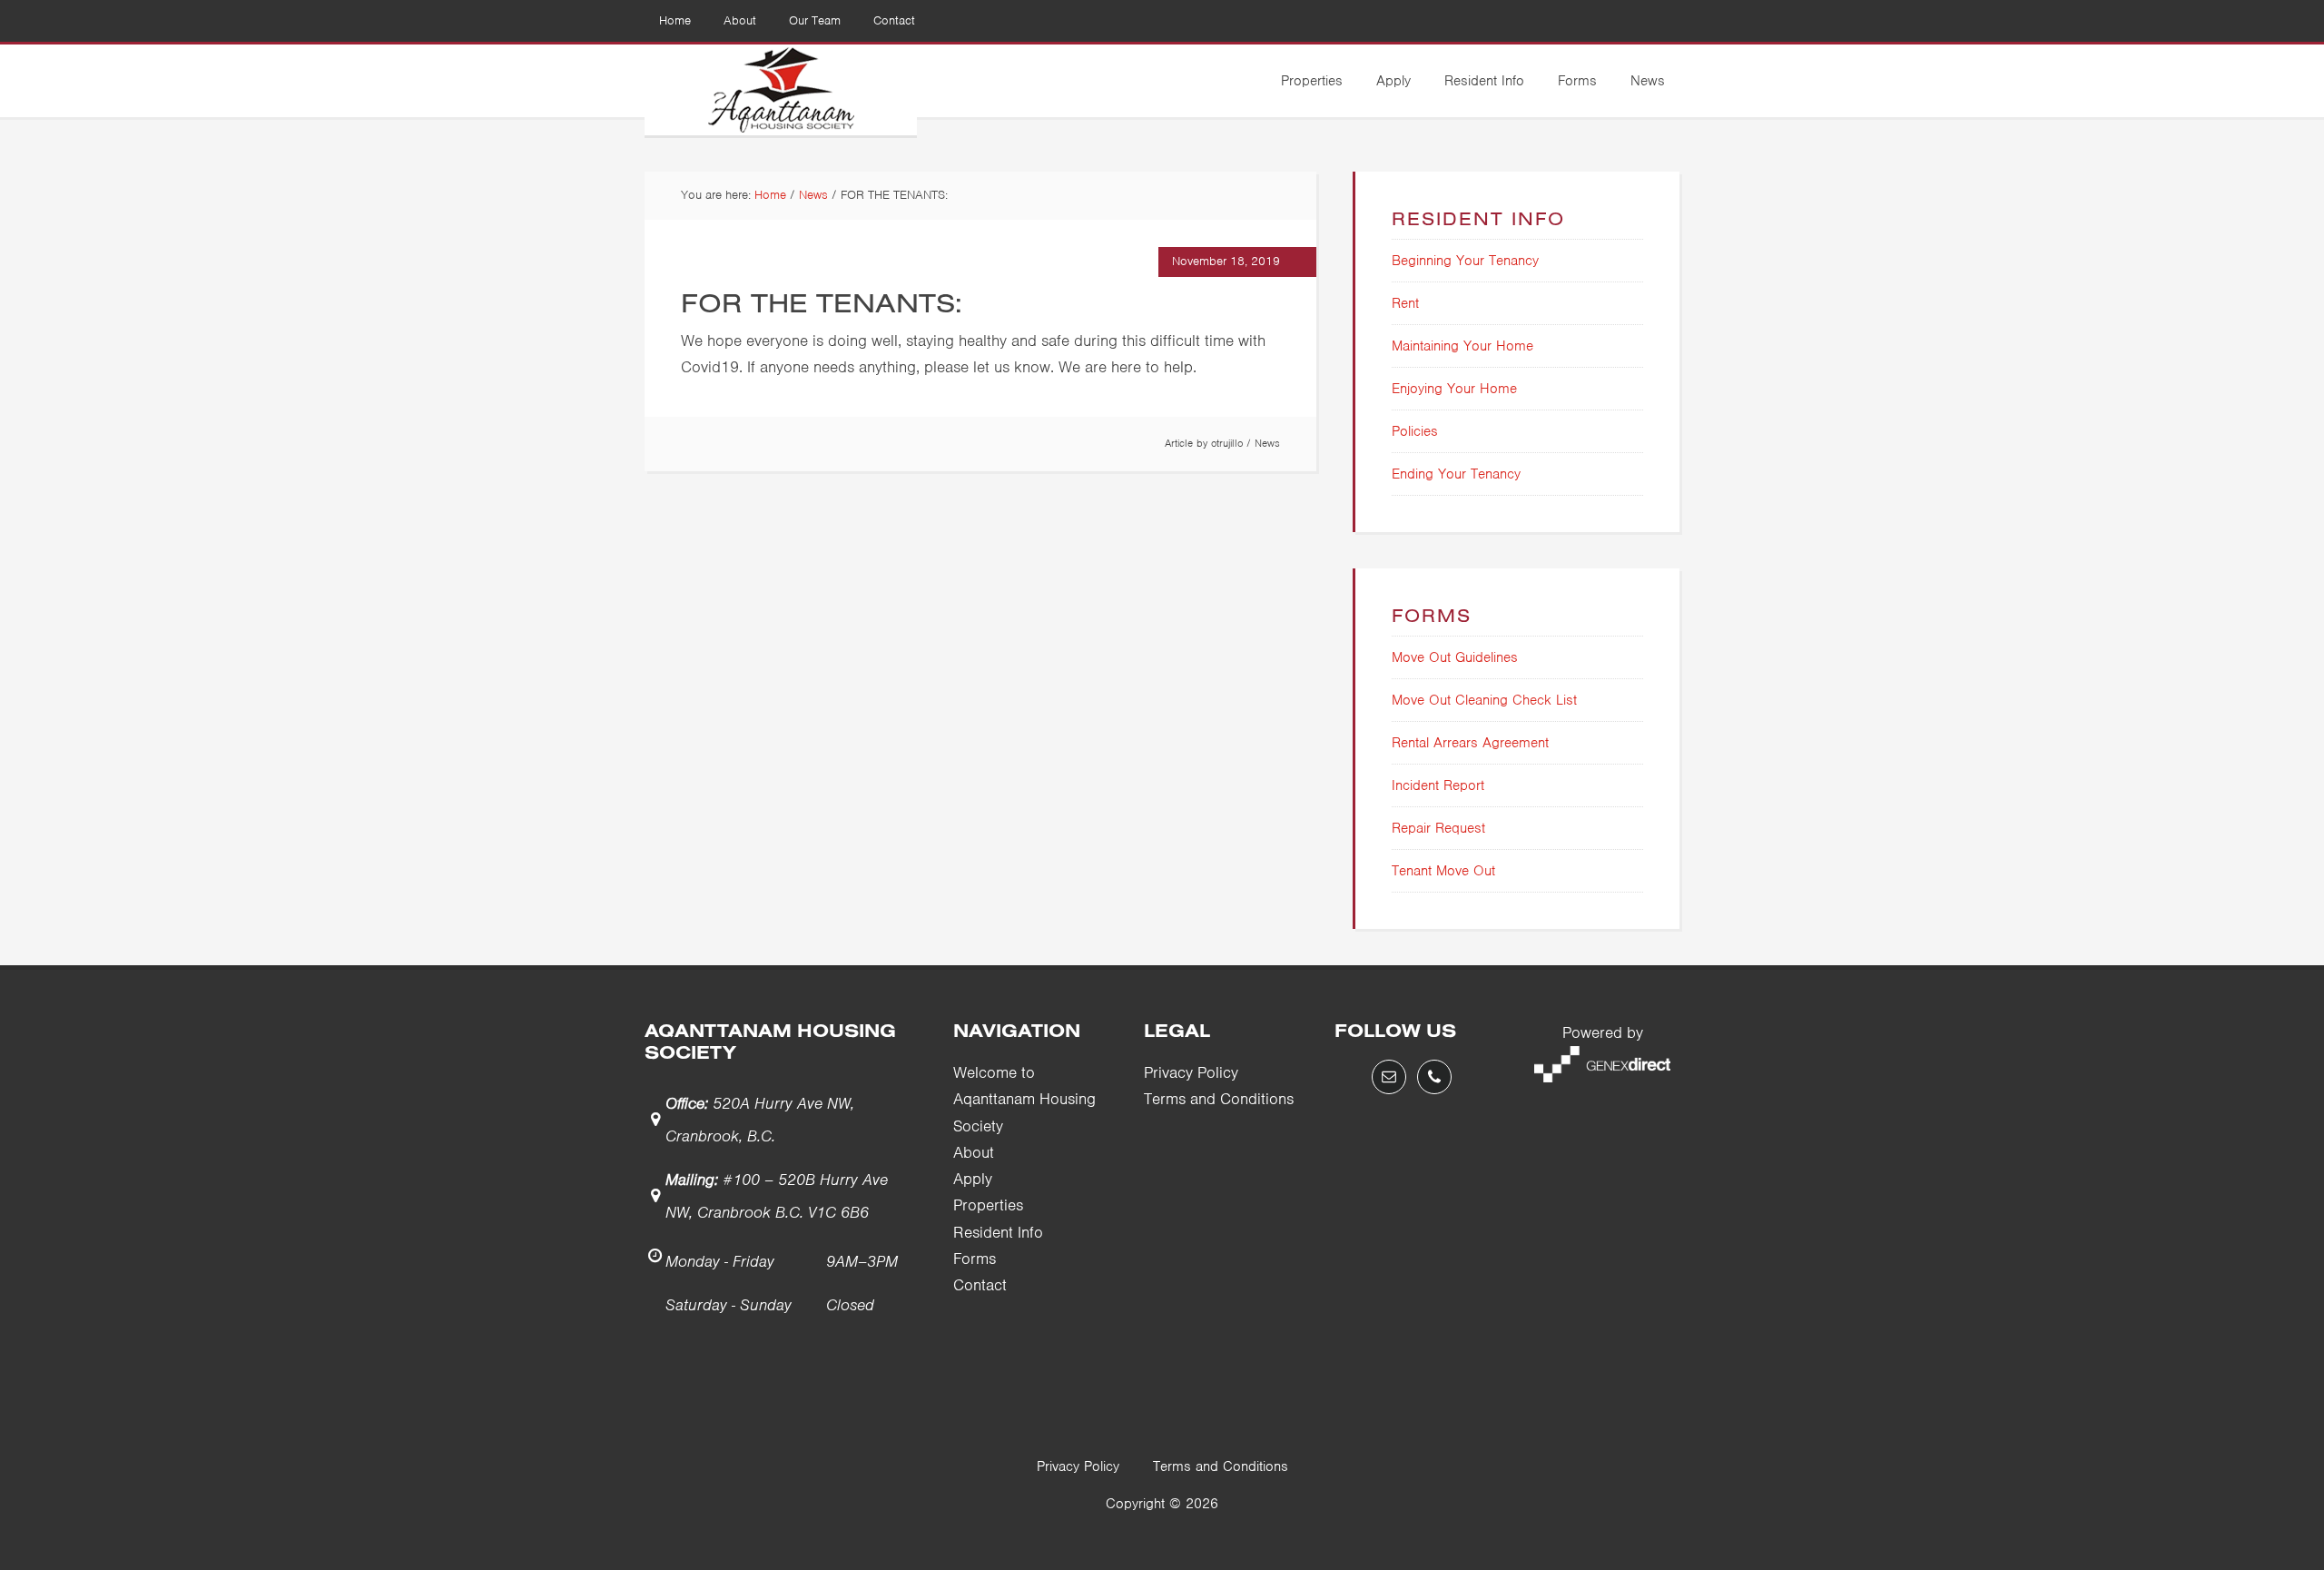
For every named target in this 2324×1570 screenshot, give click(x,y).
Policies (1415, 431)
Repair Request (1438, 828)
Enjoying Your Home (1454, 389)
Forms (975, 1259)
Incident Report (1438, 785)
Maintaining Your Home (1462, 346)
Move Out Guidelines (1455, 657)
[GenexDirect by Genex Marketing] (1602, 1077)
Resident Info (998, 1232)
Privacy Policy (1191, 1072)
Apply (973, 1179)
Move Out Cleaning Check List (1484, 700)
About (974, 1152)
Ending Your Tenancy (1456, 474)
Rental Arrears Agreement (1470, 743)
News (1267, 443)
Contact (980, 1285)
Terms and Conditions (1219, 1099)
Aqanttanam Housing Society (781, 90)
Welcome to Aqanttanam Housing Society (1024, 1099)
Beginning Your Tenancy (1465, 261)
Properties (988, 1205)
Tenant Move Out (1443, 871)
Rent (1405, 303)
